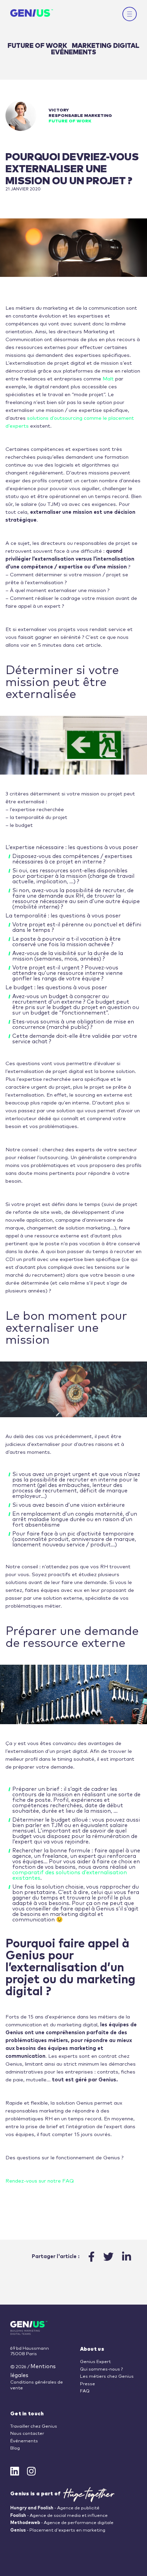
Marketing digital (106, 46)
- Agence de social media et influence (59, 2516)
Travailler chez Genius (34, 2426)
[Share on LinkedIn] (126, 2257)
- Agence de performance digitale (62, 2523)
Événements (24, 2441)
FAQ (85, 2391)
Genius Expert (95, 2362)
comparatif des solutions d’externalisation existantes (70, 1875)
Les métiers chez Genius (107, 2377)
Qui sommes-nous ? (101, 2369)
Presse (88, 2384)
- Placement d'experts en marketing (58, 2530)
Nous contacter (27, 2434)
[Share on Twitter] (108, 2257)
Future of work (38, 46)
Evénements (73, 52)
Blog (15, 2448)
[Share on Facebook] (91, 2257)
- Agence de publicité (55, 2508)
